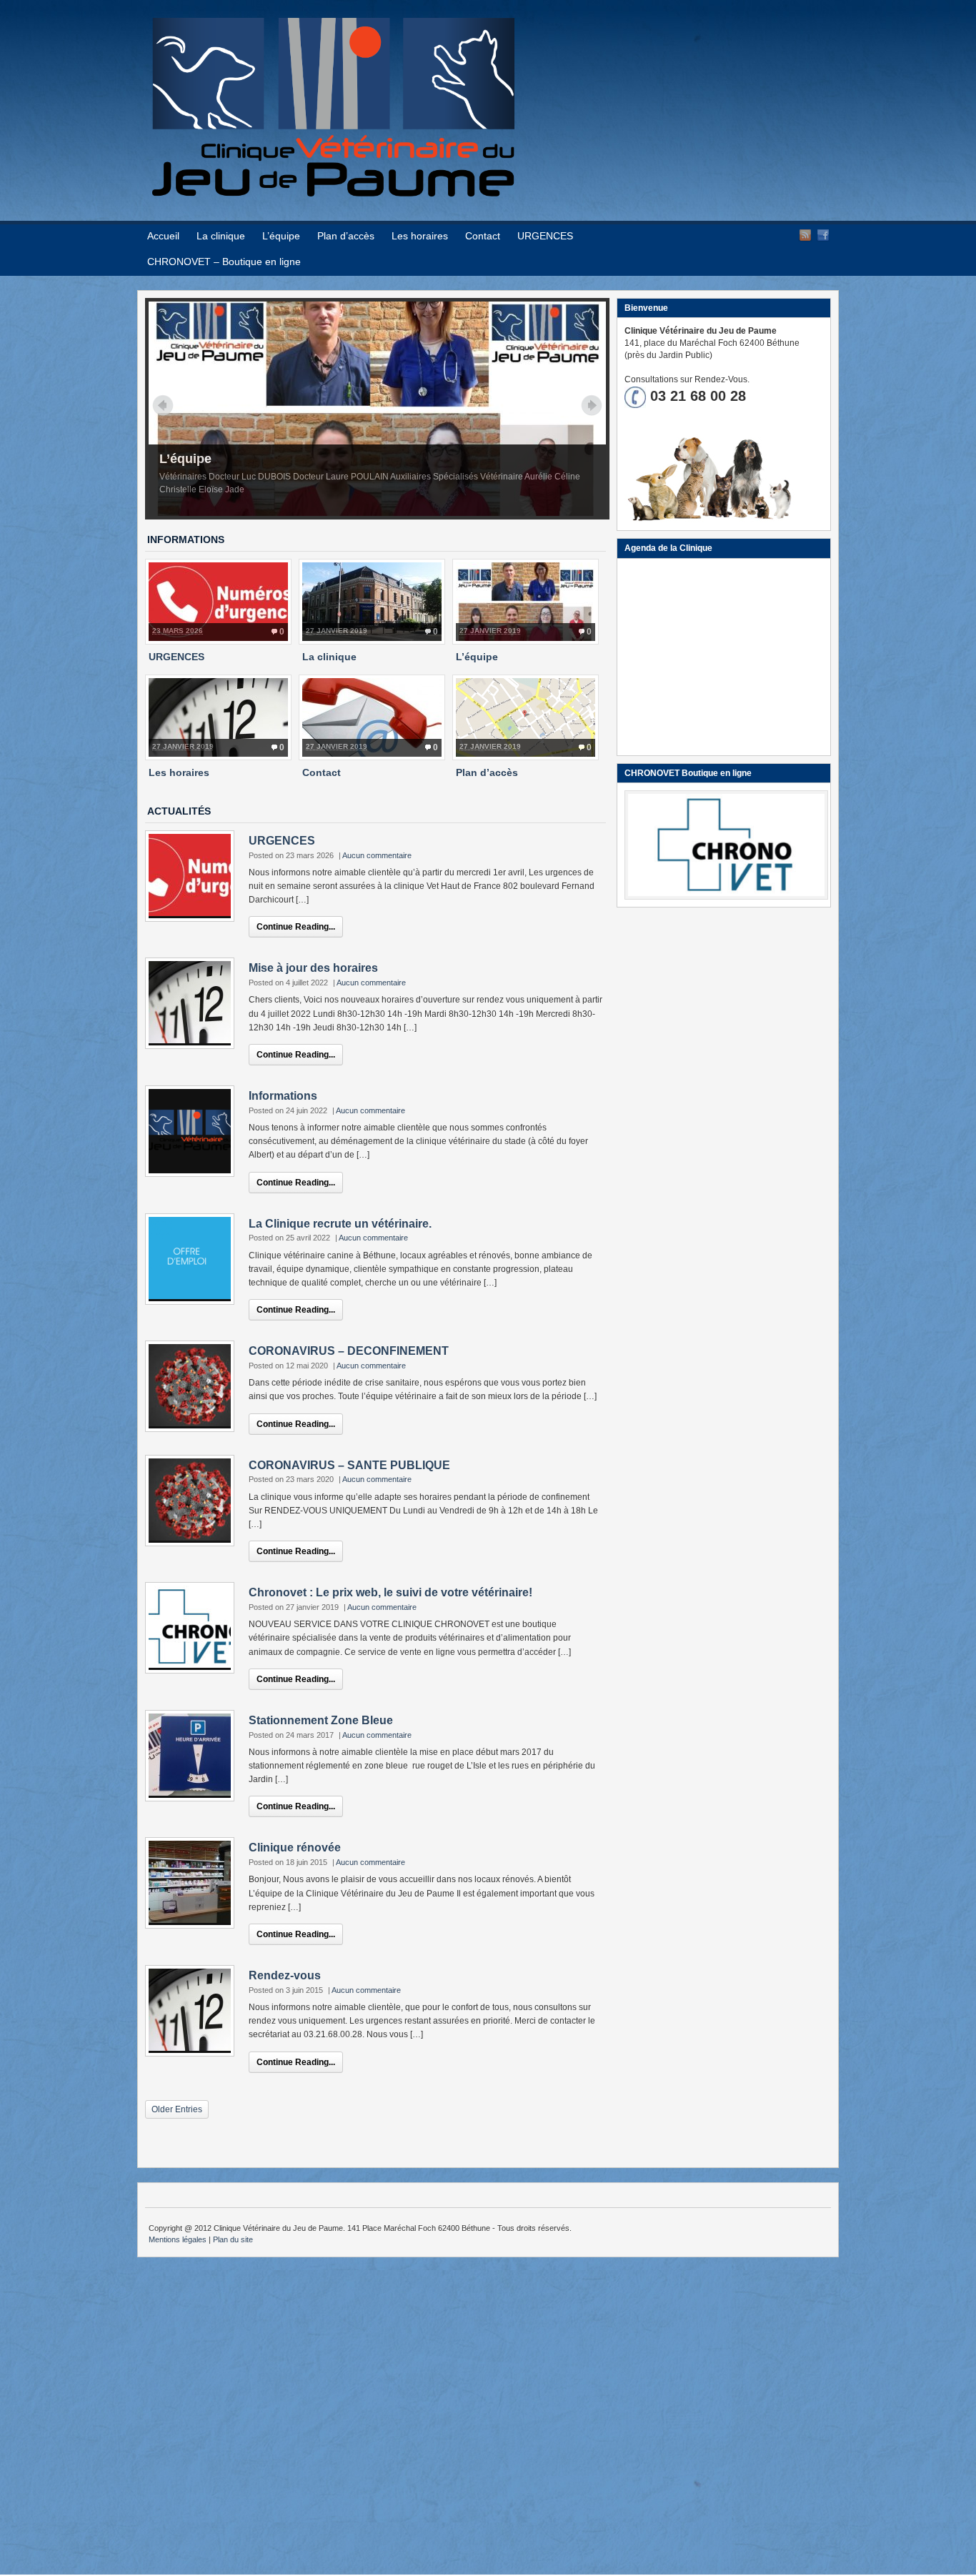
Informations (283, 1096)
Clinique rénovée (295, 1848)
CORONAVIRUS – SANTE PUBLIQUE (349, 1465)
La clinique (221, 236)
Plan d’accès (346, 236)
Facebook (823, 235)
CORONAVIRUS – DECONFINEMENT (349, 1351)
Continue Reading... (296, 927)
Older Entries (177, 2109)
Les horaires (420, 236)
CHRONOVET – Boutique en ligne (224, 262)
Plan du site (233, 2239)
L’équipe (281, 236)
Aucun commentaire (377, 855)
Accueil (163, 236)
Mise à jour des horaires (313, 968)
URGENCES (545, 236)
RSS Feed (805, 235)
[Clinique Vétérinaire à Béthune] (333, 193)
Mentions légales (178, 2239)
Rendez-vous (285, 1975)
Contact (483, 236)
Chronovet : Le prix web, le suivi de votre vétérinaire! (390, 1592)
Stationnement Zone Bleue (321, 1720)
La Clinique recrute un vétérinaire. (340, 1224)
